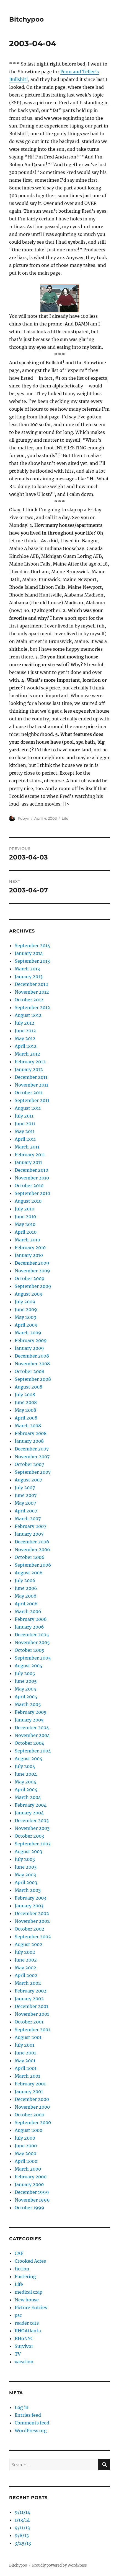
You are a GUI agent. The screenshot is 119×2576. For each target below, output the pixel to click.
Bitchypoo (26, 19)
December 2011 (31, 1077)
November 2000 (32, 2107)
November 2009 (32, 1271)
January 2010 (29, 1255)
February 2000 (31, 2177)
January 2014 (29, 953)
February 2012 (30, 1062)
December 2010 (31, 1170)
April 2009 (26, 1325)
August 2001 (28, 2037)
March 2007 (28, 1518)
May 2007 (25, 1503)
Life (65, 818)
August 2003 (28, 1851)
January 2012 (29, 1069)
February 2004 (31, 1805)
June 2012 (25, 1031)
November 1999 (32, 2200)
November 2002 (32, 1921)
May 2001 (25, 2061)
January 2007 (29, 1534)
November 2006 (32, 1549)
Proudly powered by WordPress (59, 2565)
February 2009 (31, 1340)
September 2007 (33, 1472)
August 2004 (29, 1759)
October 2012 (29, 1000)
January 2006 (29, 1627)
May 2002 (25, 1968)
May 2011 (25, 1131)
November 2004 (32, 1735)
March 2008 (28, 1426)
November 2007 (32, 1457)
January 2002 (29, 1999)
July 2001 (24, 2045)
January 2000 (29, 2184)
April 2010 (26, 1232)
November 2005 (32, 1642)
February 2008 (31, 1433)
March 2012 (27, 1054)
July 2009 (25, 1302)
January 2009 (29, 1348)
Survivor (24, 2346)
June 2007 (26, 1495)
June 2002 (26, 1960)
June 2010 (25, 1217)
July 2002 (25, 1952)
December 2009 (32, 1263)
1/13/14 (22, 2520)
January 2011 (28, 1162)
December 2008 (32, 1356)
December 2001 (31, 2006)
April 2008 (26, 1418)
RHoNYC (24, 2338)
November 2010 (32, 1178)
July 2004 (25, 1766)
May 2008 (25, 1410)
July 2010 (24, 1209)
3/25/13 (23, 2543)
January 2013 (29, 976)
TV (18, 2354)
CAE (19, 2253)
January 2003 (29, 1906)
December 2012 (31, 984)
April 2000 (26, 2161)
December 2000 (32, 2099)
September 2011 (32, 1100)
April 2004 (26, 1790)
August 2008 (29, 1387)
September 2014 (32, 946)
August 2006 (29, 1573)
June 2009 (26, 1309)
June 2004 (26, 1774)
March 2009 (28, 1333)
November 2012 (32, 992)
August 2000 (29, 2130)
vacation (24, 2362)
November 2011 (31, 1085)
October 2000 (29, 2115)
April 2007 (26, 1511)
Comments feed (32, 2423)
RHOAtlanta (28, 2331)
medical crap (29, 2292)
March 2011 (27, 1147)
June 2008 (26, 1402)
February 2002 (31, 1991)
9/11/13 (22, 2528)
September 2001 (32, 2030)
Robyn (24, 818)
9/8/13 (22, 2535)
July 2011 (24, 1116)
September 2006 (33, 1565)
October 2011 (29, 1093)
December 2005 (32, 1635)
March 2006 (28, 1611)
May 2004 (25, 1782)
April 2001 (26, 2068)
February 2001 (30, 2084)
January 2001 (29, 2091)
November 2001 (32, 2014)
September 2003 (33, 1844)
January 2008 (29, 1441)
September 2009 (33, 1286)
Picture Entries (31, 2307)
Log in (22, 2407)
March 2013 (27, 969)
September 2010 (32, 1193)
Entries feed (28, 2415)
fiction (22, 2269)
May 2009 (26, 1317)
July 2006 (25, 1580)
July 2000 (25, 2138)
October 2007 (29, 1464)
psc (18, 2315)
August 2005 (29, 1666)
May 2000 (25, 2153)
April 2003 (26, 1882)
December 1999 (32, 2192)
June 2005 (26, 1681)
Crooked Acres (30, 2261)
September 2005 (33, 1658)
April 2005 (26, 1697)
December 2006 (32, 1542)
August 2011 (28, 1108)
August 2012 (28, 1015)
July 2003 (25, 1859)
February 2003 (30, 1898)
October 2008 (29, 1371)
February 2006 (31, 1619)
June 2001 (25, 2053)
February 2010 (30, 1247)
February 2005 (31, 1712)
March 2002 (28, 1983)
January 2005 (29, 1720)
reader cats (27, 2323)
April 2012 (26, 1046)
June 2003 (26, 1867)
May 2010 (25, 1224)
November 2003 (32, 1828)
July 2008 (25, 1395)
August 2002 (29, 1944)
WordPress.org (31, 2431)
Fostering (25, 2277)
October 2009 (30, 1278)
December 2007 (32, 1449)
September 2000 (33, 2122)
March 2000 (28, 2169)
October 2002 (29, 1929)
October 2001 (29, 2022)
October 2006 (30, 1557)
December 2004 (32, 1728)
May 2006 (26, 1596)
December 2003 (32, 1820)
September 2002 (33, 1937)
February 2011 (30, 1155)
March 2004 (28, 1797)
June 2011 (25, 1124)
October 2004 (29, 1743)
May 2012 (25, 1038)
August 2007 (28, 1480)
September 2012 (32, 1007)
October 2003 (29, 1836)
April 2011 (25, 1139)
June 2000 (26, 2146)
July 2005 (25, 1673)
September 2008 (33, 1379)
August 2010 (28, 1201)
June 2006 (26, 1588)
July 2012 (24, 1023)
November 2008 (32, 1364)
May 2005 (25, 1689)
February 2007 (30, 1526)
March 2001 (27, 2076)
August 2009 (29, 1294)
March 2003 (28, 1890)
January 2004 (29, 1813)
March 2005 (28, 1704)
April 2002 (26, 1975)
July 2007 (25, 1488)
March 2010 (27, 1240)
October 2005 (29, 1650)
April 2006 (26, 1604)
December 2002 (32, 1913)
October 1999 (29, 2208)
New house (27, 2300)
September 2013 (32, 961)
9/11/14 (22, 2512)
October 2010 (29, 1186)
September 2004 (33, 1751)
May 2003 (25, 1875)
